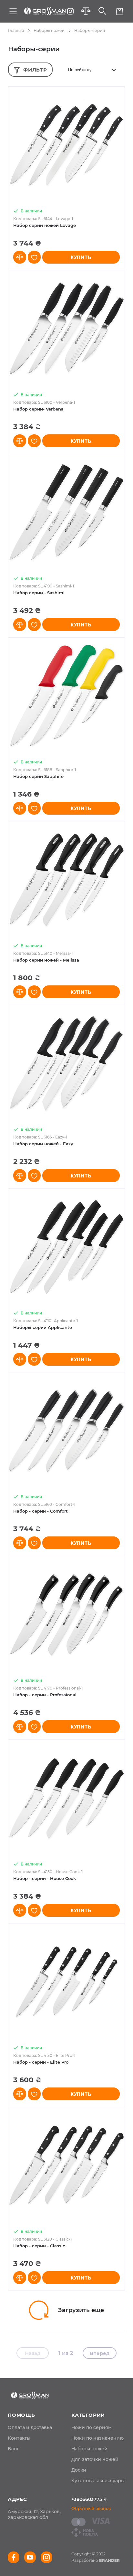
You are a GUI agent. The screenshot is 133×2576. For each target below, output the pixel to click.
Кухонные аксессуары (98, 2481)
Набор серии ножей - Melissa (46, 960)
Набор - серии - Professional (45, 1695)
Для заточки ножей (95, 2459)
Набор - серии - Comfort (41, 1511)
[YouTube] (30, 2557)
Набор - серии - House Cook (45, 1878)
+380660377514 (89, 2499)
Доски (79, 2470)
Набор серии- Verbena (38, 409)
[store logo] (45, 11)
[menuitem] (30, 2427)
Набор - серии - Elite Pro (41, 2062)
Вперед (100, 2353)
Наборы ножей (49, 30)
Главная (16, 30)
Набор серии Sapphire (38, 776)
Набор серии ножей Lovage (45, 225)
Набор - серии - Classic (39, 2246)
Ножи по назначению (97, 2438)
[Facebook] (14, 2557)
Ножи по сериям (92, 2427)
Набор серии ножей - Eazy (43, 1144)
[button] (20, 257)
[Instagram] (70, 11)
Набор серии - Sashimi (39, 593)
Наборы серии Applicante (43, 1327)
